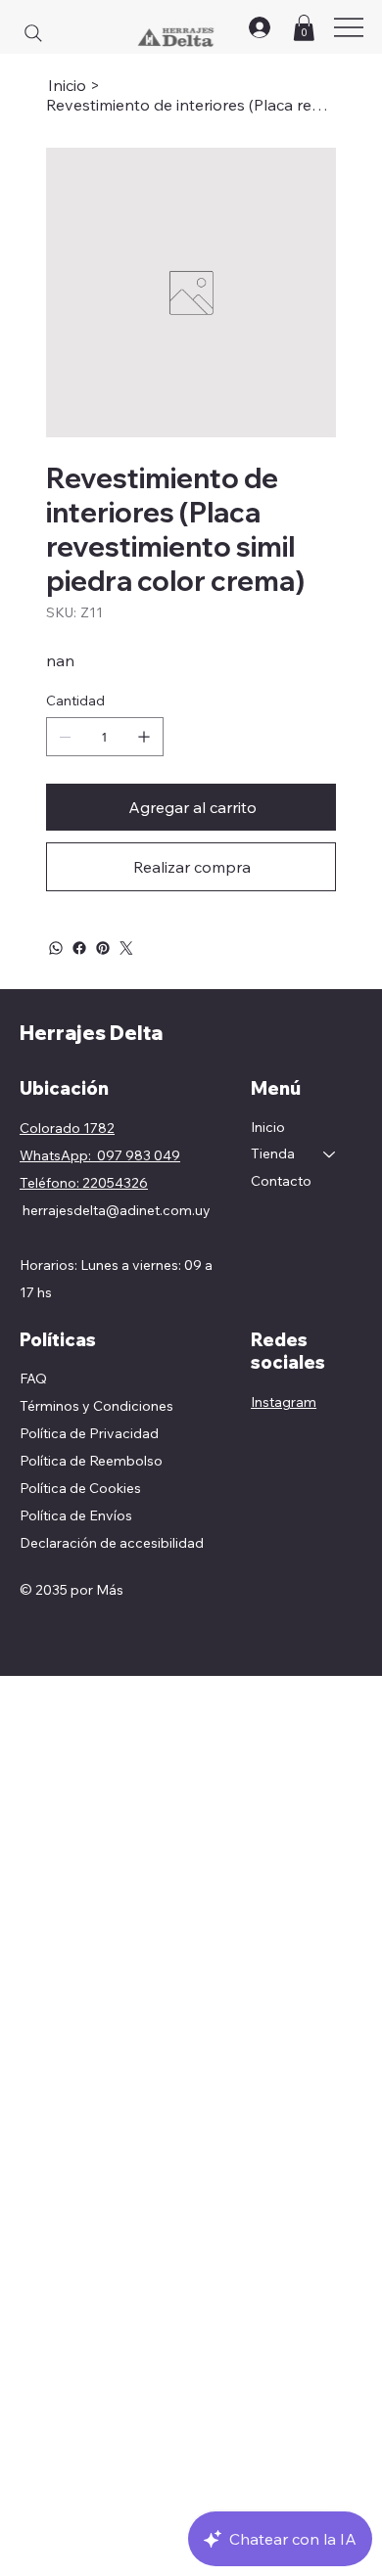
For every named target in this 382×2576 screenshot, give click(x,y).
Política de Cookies (80, 1488)
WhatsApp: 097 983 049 (100, 1155)
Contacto (281, 1181)
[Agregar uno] (144, 737)
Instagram (284, 1402)
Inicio (268, 1127)
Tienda (273, 1153)
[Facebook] (79, 948)
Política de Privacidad (89, 1433)
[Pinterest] (103, 948)
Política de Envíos (76, 1515)
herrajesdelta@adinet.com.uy (117, 1210)
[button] (304, 28)
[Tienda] (330, 1154)
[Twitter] (126, 948)
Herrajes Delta (91, 1033)
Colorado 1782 (67, 1128)
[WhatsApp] (56, 948)
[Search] (33, 33)
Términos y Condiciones (96, 1406)
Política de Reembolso (91, 1461)
